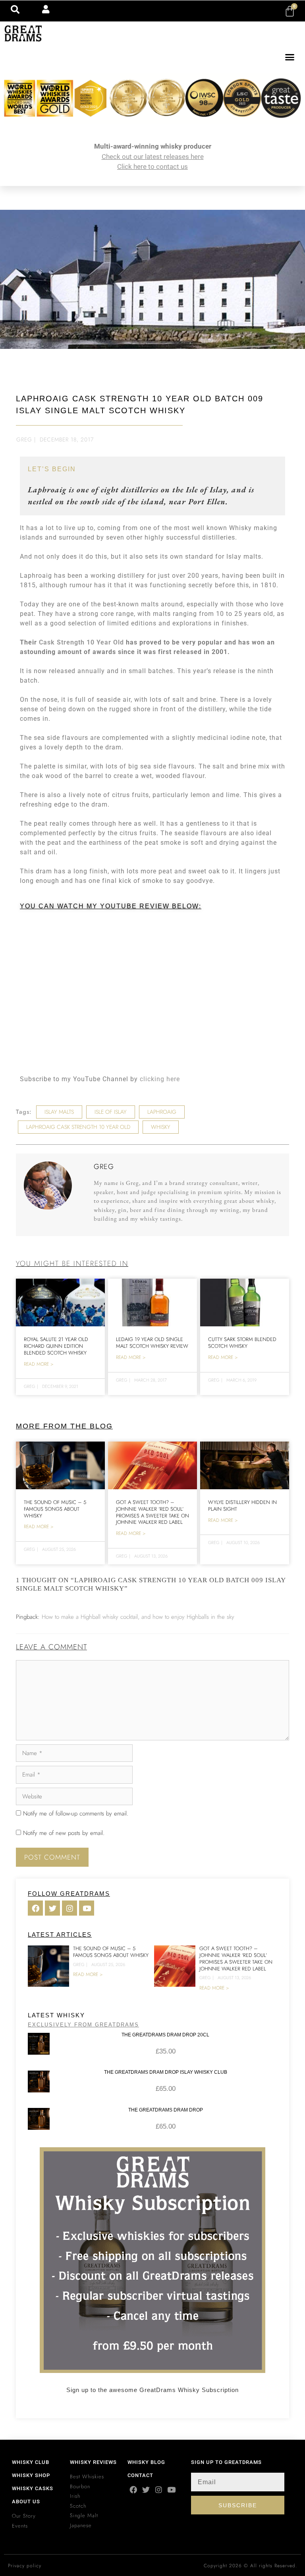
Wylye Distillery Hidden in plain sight (242, 1506)
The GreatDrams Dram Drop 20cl (165, 2035)
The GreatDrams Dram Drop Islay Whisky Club (166, 2072)
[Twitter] (146, 2490)
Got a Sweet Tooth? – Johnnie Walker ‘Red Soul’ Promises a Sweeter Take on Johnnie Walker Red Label (152, 1512)
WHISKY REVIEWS (93, 2462)
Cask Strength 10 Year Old (81, 642)
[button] (290, 57)
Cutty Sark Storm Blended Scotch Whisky (242, 1343)
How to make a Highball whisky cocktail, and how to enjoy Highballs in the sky (138, 1617)
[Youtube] (171, 2490)
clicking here (160, 1079)
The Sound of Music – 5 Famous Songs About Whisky (55, 1509)
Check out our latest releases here (153, 157)
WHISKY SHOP (31, 2475)
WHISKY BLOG (146, 2462)
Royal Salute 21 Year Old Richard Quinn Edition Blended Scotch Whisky (56, 1346)
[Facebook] (133, 2490)
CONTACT (140, 2475)
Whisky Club (31, 2462)
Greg (24, 439)
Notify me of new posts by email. (64, 1833)
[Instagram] (159, 2490)
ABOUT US (26, 2501)
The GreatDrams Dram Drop (166, 2110)
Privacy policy (25, 2566)
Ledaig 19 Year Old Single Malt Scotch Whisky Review (152, 1343)
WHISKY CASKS (33, 2488)
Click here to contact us (152, 166)
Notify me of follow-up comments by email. (76, 1813)
